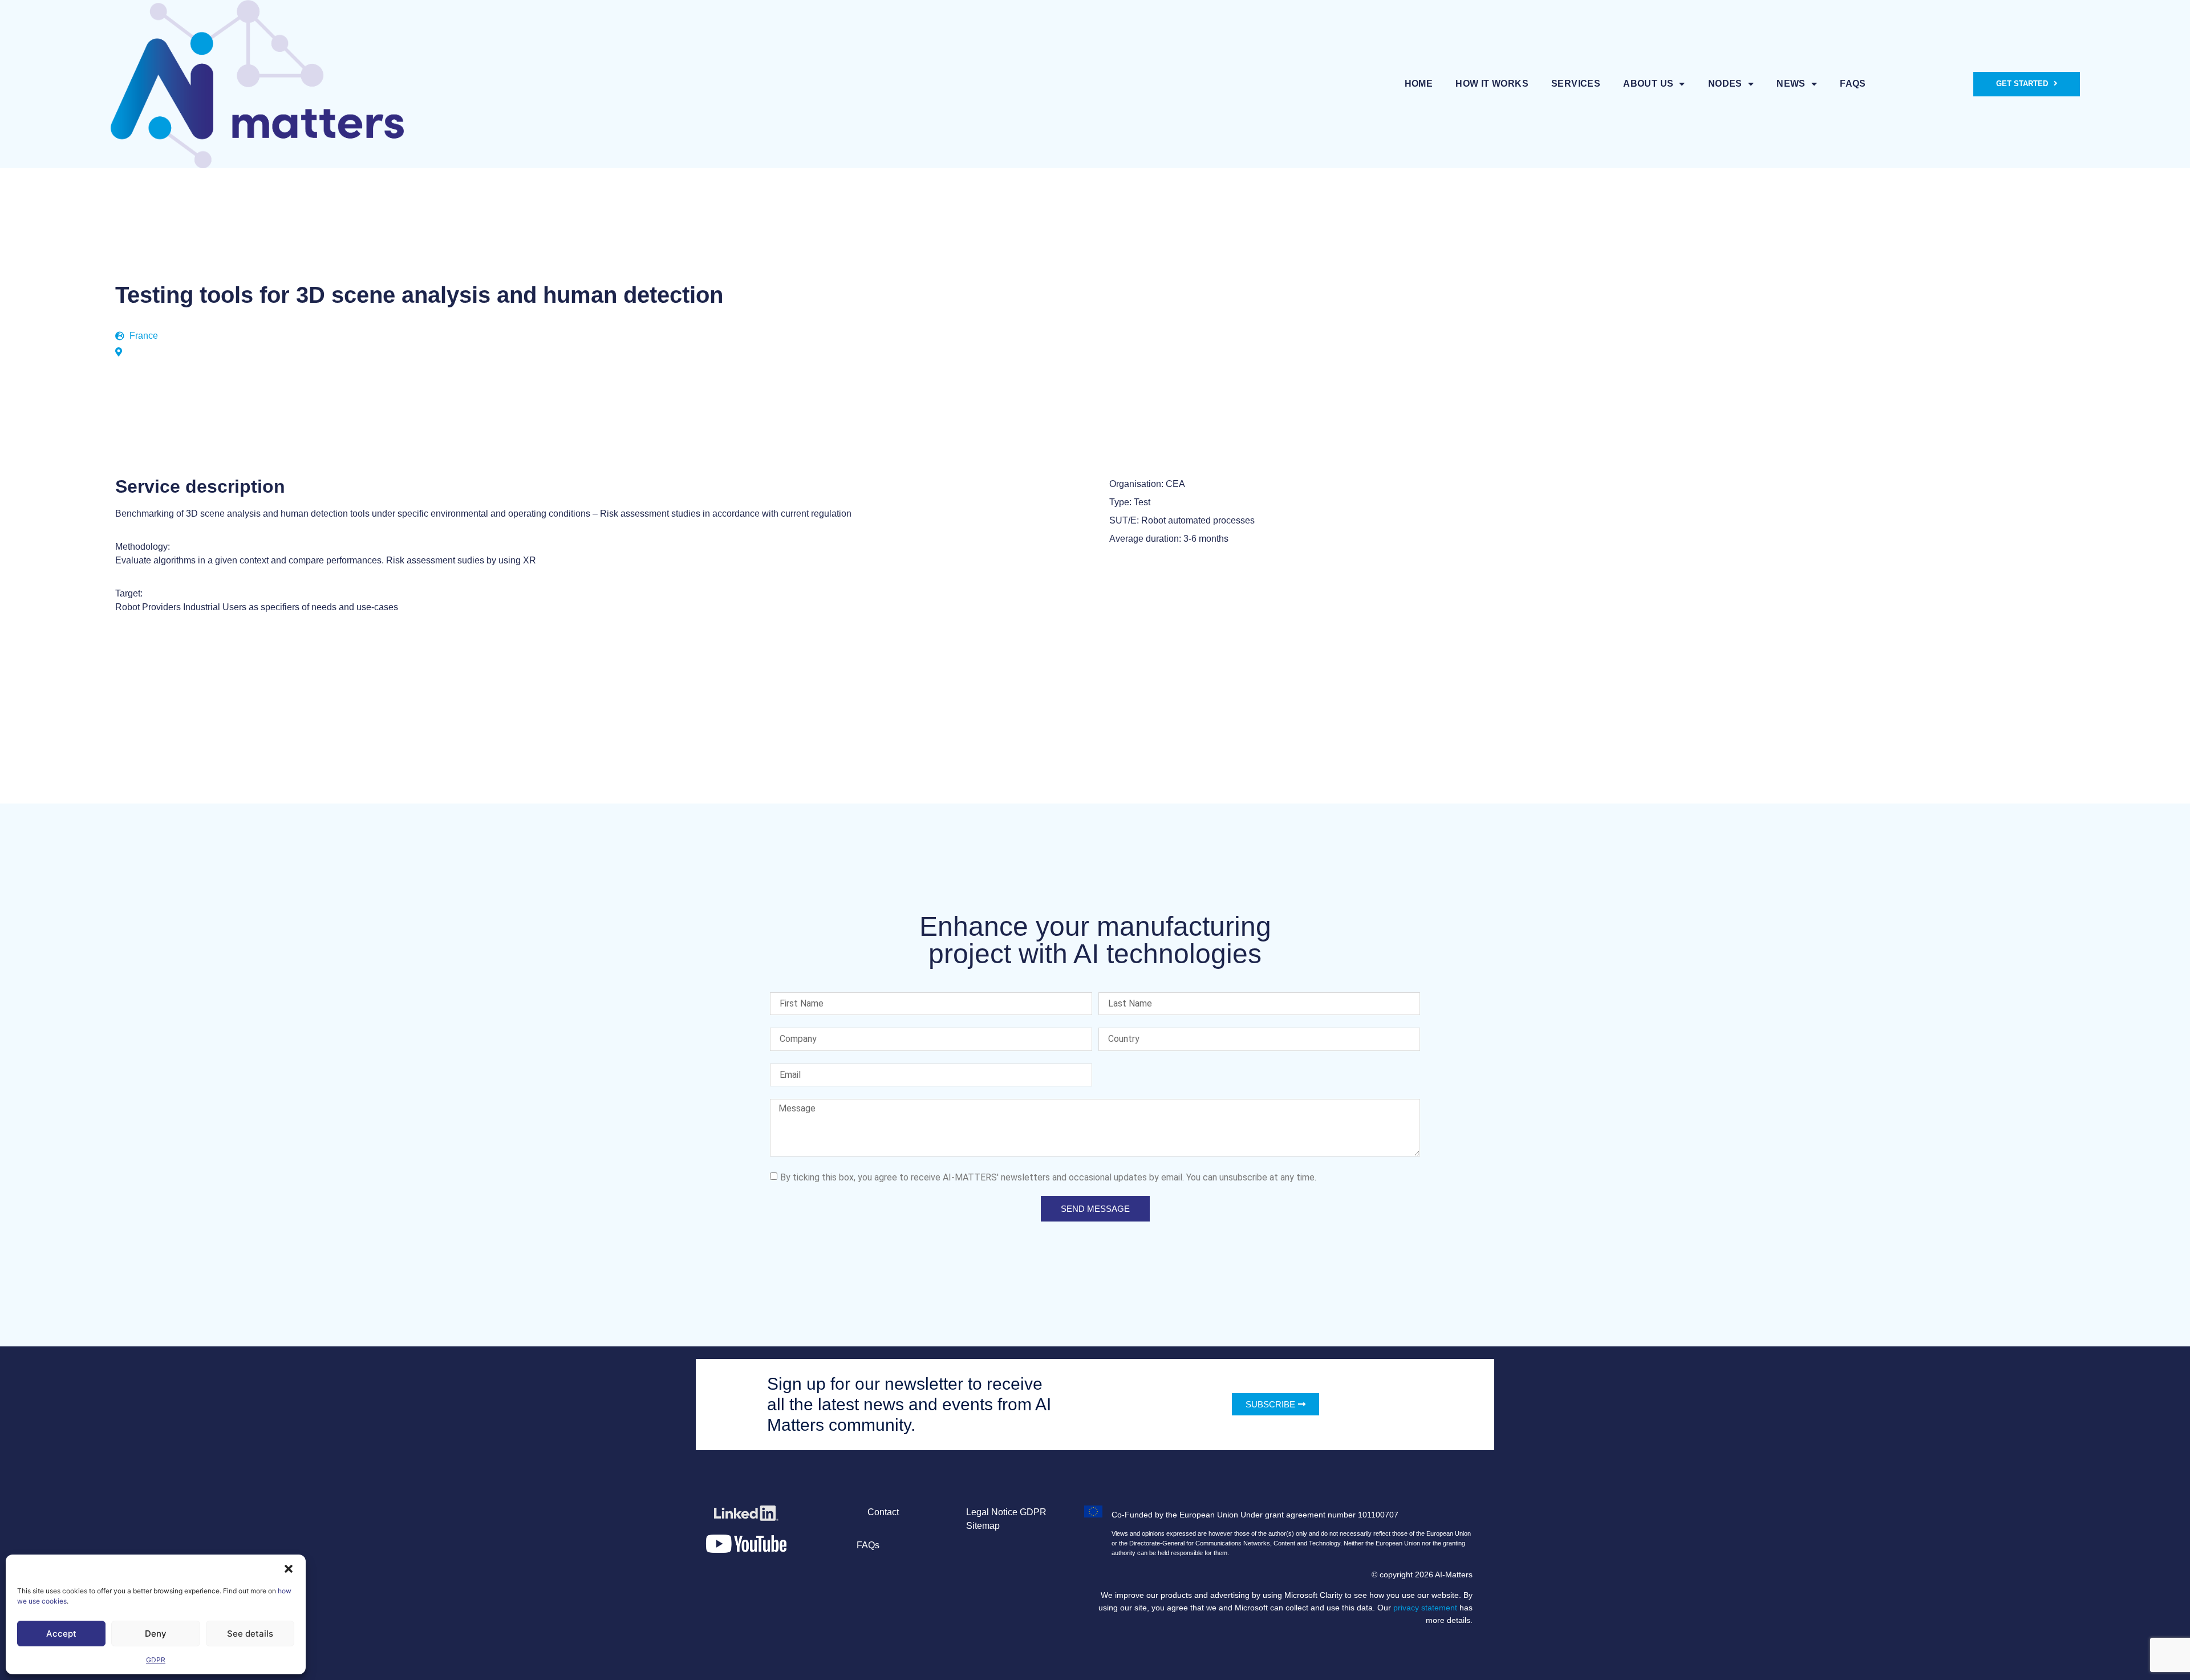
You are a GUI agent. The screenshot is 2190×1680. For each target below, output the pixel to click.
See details (250, 1634)
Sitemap (983, 1526)
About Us (1648, 84)
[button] (289, 1569)
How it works (1492, 84)
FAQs (1853, 84)
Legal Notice (992, 1512)
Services (1576, 84)
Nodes (1725, 84)
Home (1419, 84)
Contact (883, 1512)
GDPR (156, 1660)
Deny (156, 1634)
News (1791, 84)
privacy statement (1425, 1608)
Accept (61, 1634)
